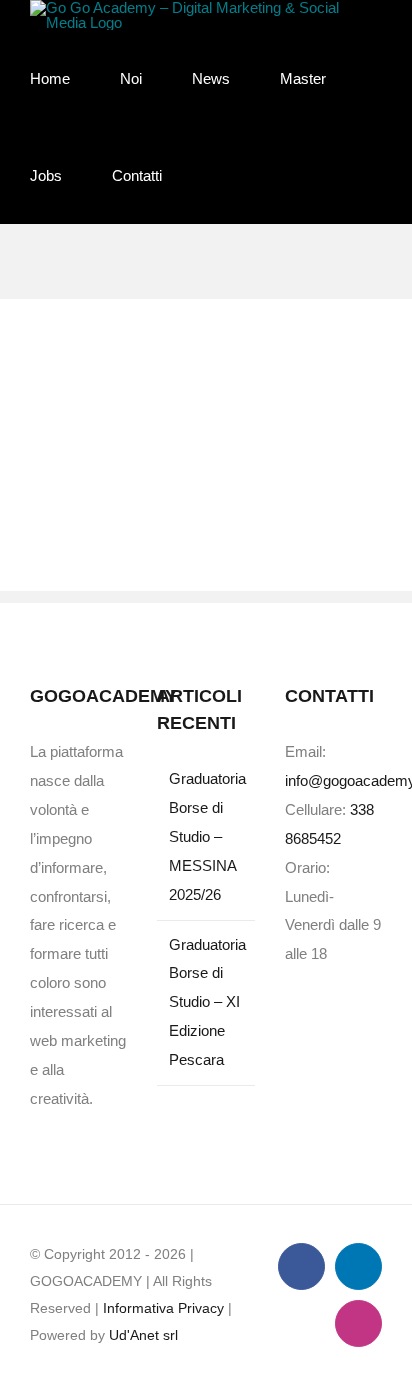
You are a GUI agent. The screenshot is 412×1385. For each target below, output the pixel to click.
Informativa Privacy (163, 1308)
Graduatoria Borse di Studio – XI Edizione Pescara (206, 1002)
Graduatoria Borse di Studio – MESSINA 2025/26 (206, 836)
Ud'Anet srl (143, 1335)
